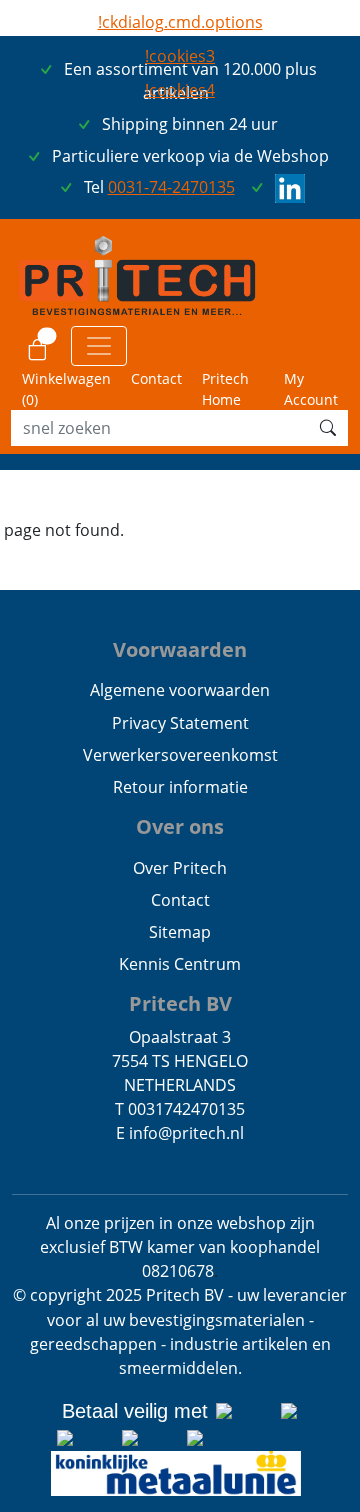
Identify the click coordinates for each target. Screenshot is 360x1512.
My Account (311, 389)
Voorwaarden (180, 649)
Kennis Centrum (180, 964)
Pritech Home (225, 389)
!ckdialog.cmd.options (180, 22)
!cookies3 (180, 56)
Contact (156, 378)
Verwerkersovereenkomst (180, 755)
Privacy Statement (180, 723)
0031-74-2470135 (171, 187)
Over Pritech (180, 868)
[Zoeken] (328, 428)
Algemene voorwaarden (180, 690)
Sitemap (180, 932)
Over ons (180, 826)
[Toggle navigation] (99, 346)
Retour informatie (180, 787)
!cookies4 (180, 90)
